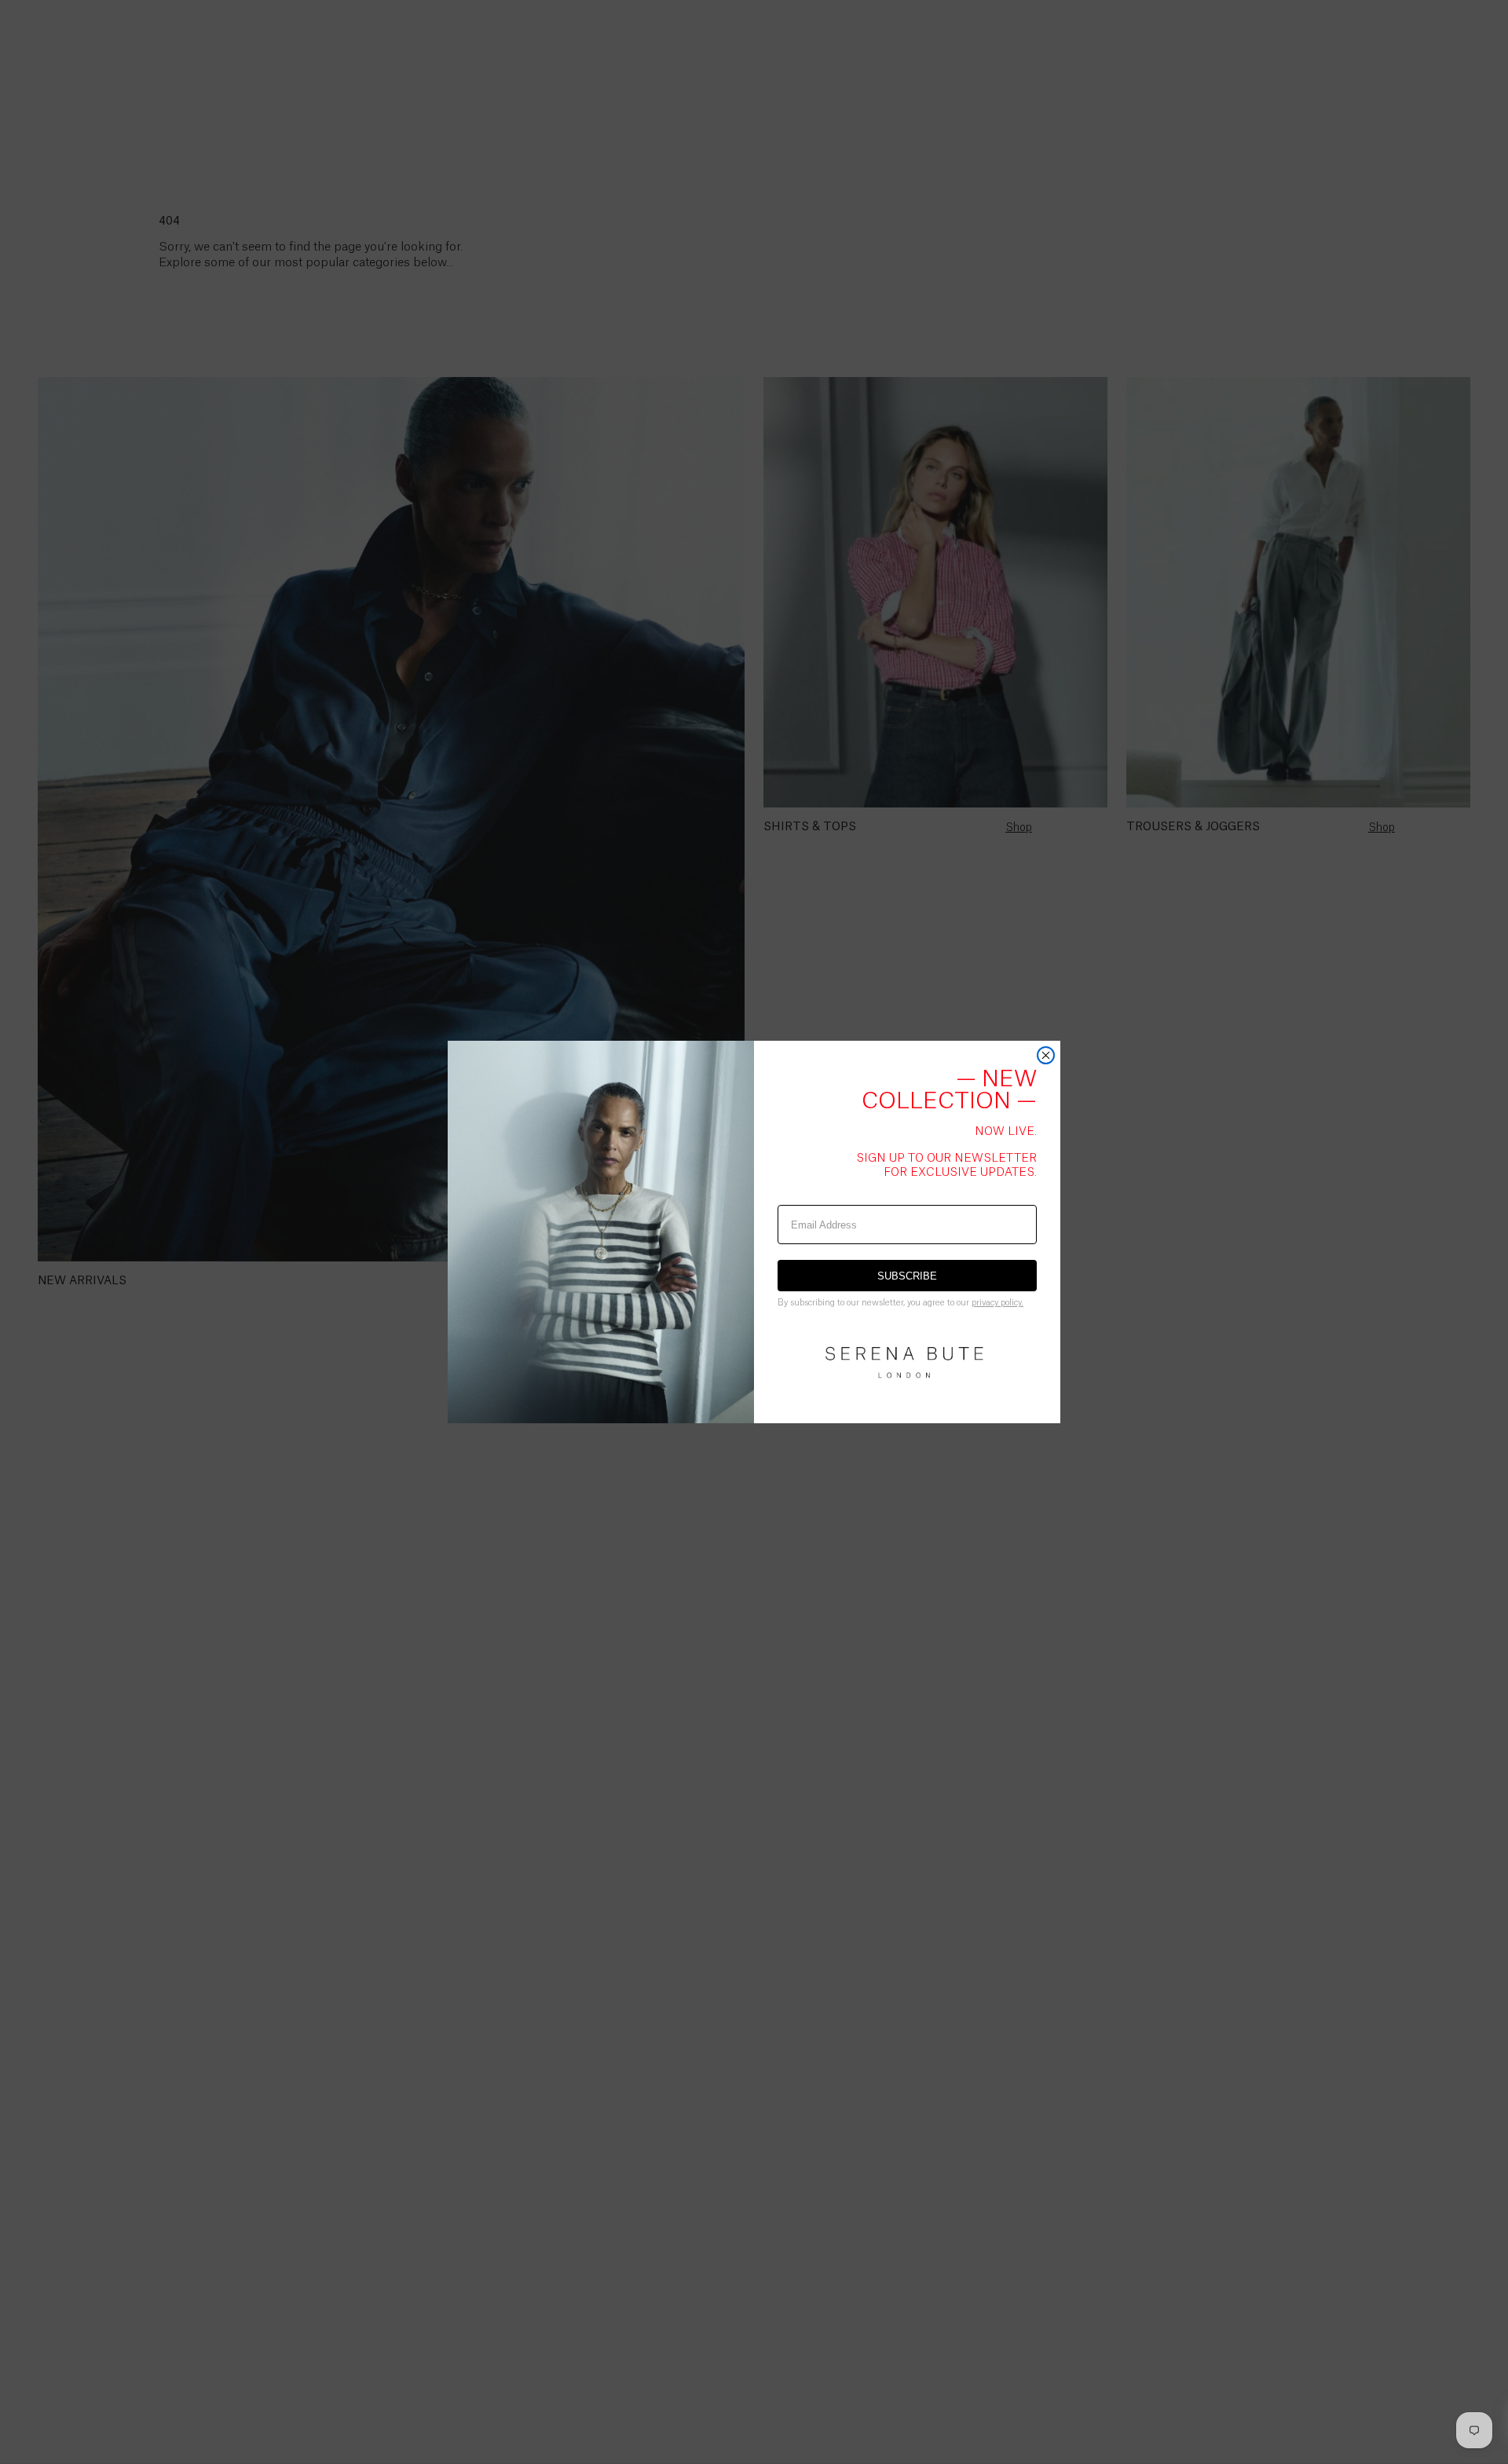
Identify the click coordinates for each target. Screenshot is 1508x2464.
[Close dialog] (1046, 1055)
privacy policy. (997, 1303)
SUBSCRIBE (907, 1276)
